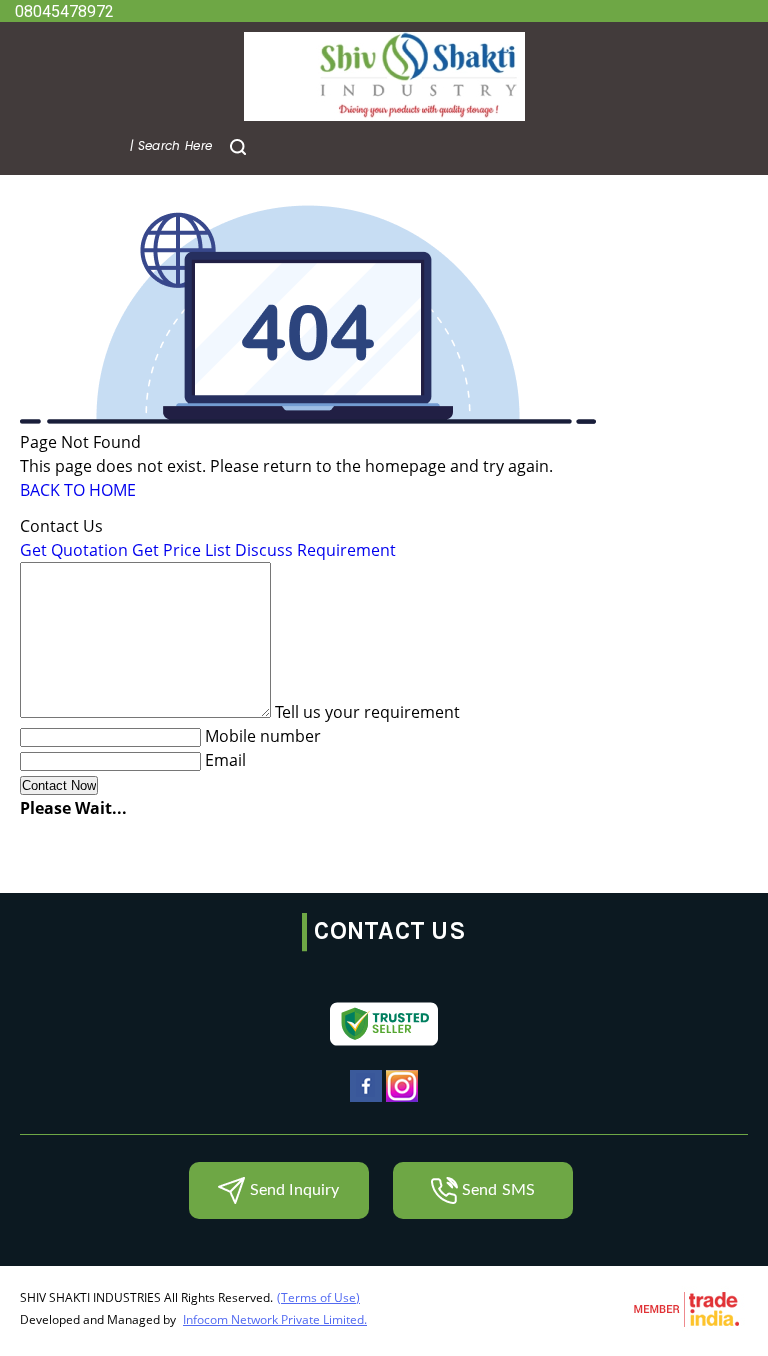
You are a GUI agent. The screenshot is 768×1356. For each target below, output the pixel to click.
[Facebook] (366, 1100)
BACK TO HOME (78, 490)
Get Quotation (74, 550)
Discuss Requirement (315, 550)
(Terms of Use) (318, 1297)
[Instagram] (402, 1100)
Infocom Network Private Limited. (275, 1319)
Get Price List (181, 550)
